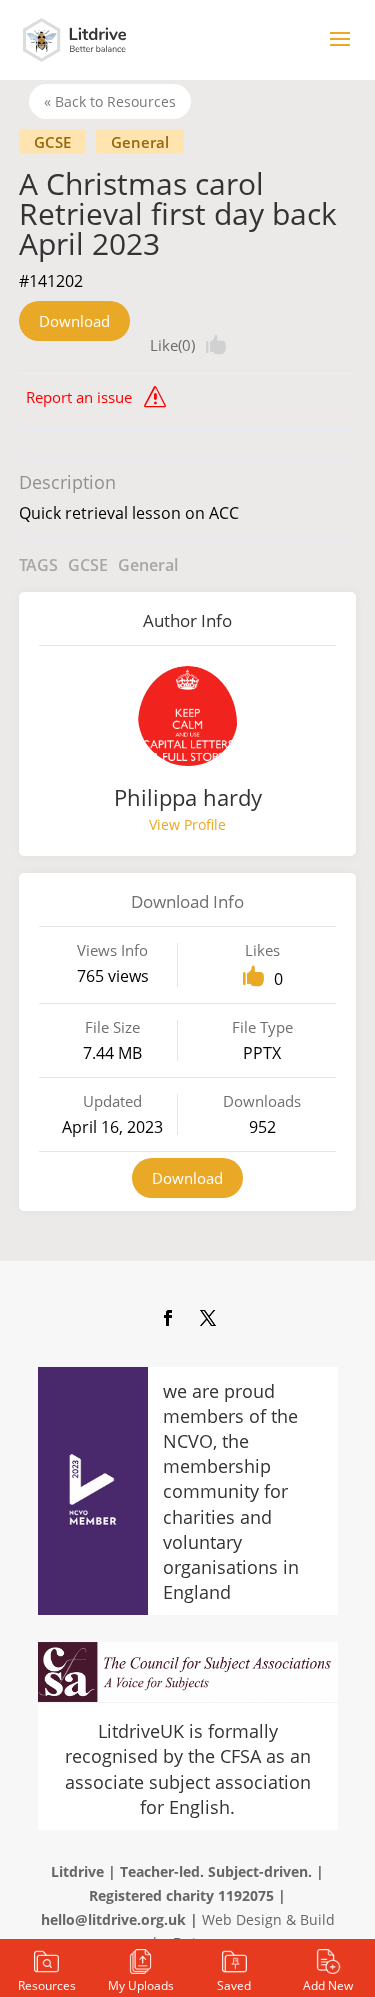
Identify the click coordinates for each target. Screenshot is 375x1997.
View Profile (187, 824)
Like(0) (172, 345)
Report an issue (79, 397)
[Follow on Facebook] (168, 1318)
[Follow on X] (208, 1318)
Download (74, 321)
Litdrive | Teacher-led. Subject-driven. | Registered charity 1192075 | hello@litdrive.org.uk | (183, 1895)
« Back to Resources (110, 101)
